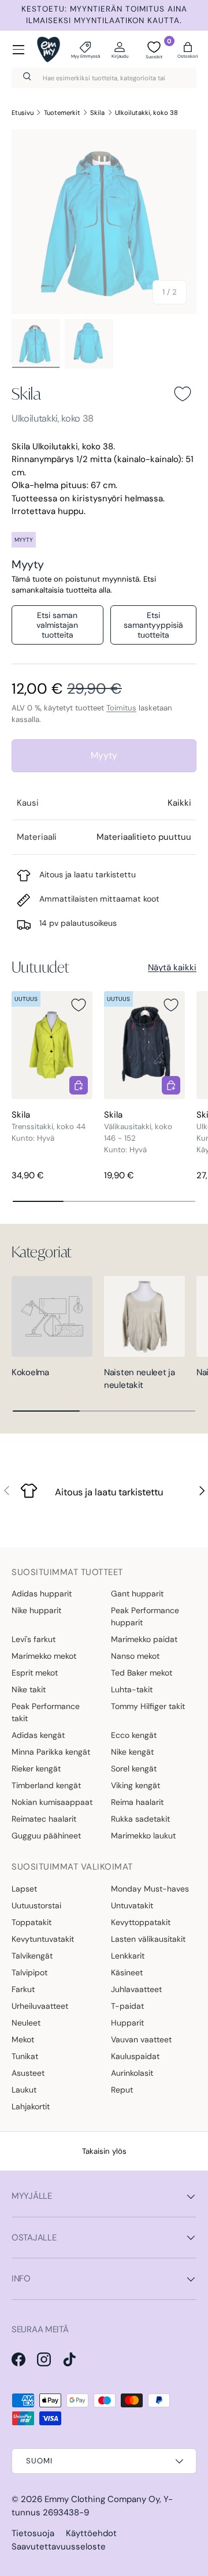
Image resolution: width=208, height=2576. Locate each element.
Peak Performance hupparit (145, 1616)
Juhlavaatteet (136, 1989)
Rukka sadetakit (140, 1819)
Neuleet (26, 2023)
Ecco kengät (134, 1735)
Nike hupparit (36, 1610)
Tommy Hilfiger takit (148, 1706)
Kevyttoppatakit (141, 1922)
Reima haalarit (137, 1802)
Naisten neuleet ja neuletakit (140, 1379)
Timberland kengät (46, 1785)
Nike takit (29, 1689)
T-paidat (127, 2006)
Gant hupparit (137, 1594)
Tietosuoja (33, 2533)
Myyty (104, 755)
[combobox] (104, 78)
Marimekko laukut (143, 1836)
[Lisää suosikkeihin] (183, 394)
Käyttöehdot (91, 2533)
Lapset (24, 1889)
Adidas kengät (38, 1735)
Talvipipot (29, 1972)
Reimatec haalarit (44, 1819)
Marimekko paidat (144, 1639)
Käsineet (127, 1972)
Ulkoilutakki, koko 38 (146, 113)
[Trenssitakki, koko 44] (52, 1045)
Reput (122, 2090)
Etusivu (23, 113)
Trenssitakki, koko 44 (49, 1127)
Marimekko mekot (44, 1656)
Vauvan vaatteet (141, 2039)
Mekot (23, 2039)
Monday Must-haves (150, 1889)
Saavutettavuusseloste (59, 2547)
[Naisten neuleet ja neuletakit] (144, 1316)
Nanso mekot (135, 1656)
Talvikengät (32, 1956)
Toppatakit (31, 1922)
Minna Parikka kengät (51, 1752)
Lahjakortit (31, 2106)
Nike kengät (132, 1752)
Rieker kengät (36, 1769)
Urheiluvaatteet (40, 2006)
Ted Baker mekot (142, 1673)
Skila (97, 113)
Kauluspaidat (135, 2056)
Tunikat (25, 2056)
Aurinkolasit (132, 2073)
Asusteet (28, 2073)
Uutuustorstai (36, 1905)
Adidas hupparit (42, 1594)
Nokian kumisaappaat (52, 1802)
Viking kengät (135, 1785)
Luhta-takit (132, 1689)
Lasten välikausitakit (148, 1939)
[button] (188, 50)
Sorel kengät (134, 1769)
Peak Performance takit (46, 1712)
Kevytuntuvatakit (43, 1939)
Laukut (24, 2090)
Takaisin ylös (104, 2151)
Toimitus (121, 708)
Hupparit (127, 2023)
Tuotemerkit (62, 113)
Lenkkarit (128, 1956)
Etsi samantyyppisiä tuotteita (153, 625)
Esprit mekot (35, 1673)
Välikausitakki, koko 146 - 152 (138, 1132)
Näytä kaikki (172, 967)
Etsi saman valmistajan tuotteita (57, 625)
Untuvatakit (132, 1905)
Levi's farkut (34, 1639)
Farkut (23, 1989)
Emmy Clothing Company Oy (102, 2499)
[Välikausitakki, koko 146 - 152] (144, 1045)
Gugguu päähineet (46, 1836)
